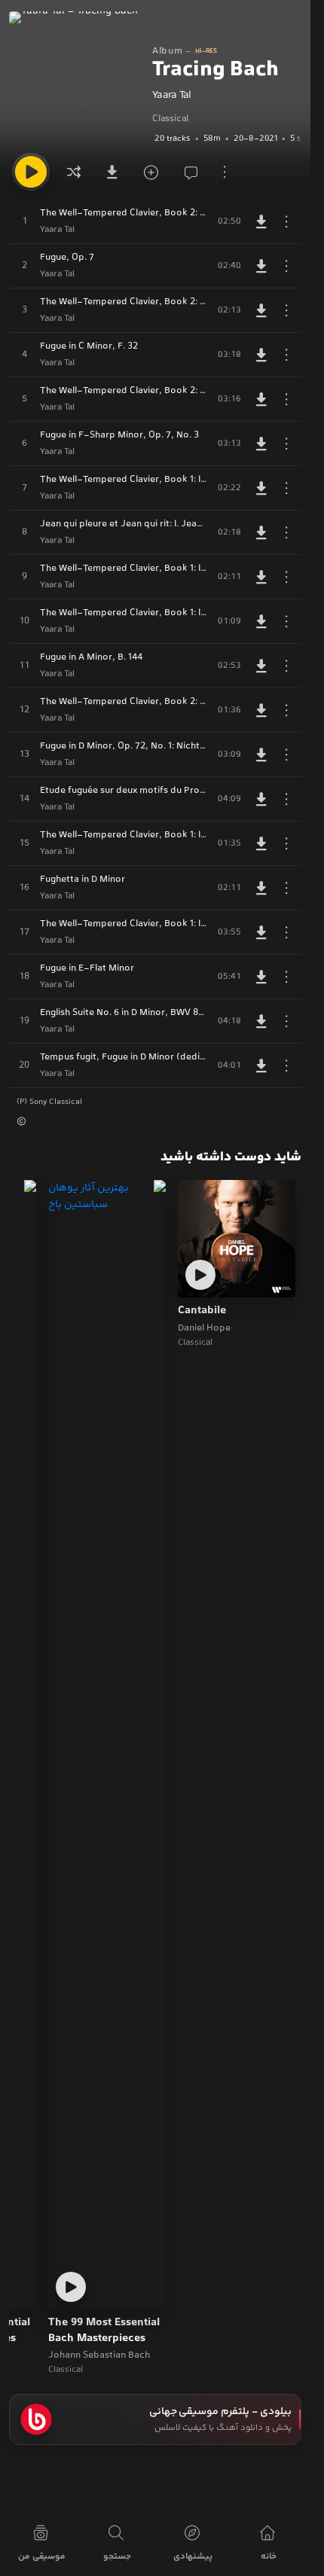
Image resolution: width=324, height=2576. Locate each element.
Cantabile (202, 1311)
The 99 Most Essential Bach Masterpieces (104, 2331)
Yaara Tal (172, 96)
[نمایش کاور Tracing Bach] (77, 79)
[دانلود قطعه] (261, 221)
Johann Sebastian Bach (99, 2355)
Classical (170, 119)
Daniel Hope (204, 1328)
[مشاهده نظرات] (187, 172)
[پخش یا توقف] (31, 172)
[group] (227, 139)
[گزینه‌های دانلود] (112, 172)
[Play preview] (200, 1275)
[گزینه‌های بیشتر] (225, 172)
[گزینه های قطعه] (286, 221)
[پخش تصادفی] (74, 172)
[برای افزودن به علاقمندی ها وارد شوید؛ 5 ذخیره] (149, 172)
